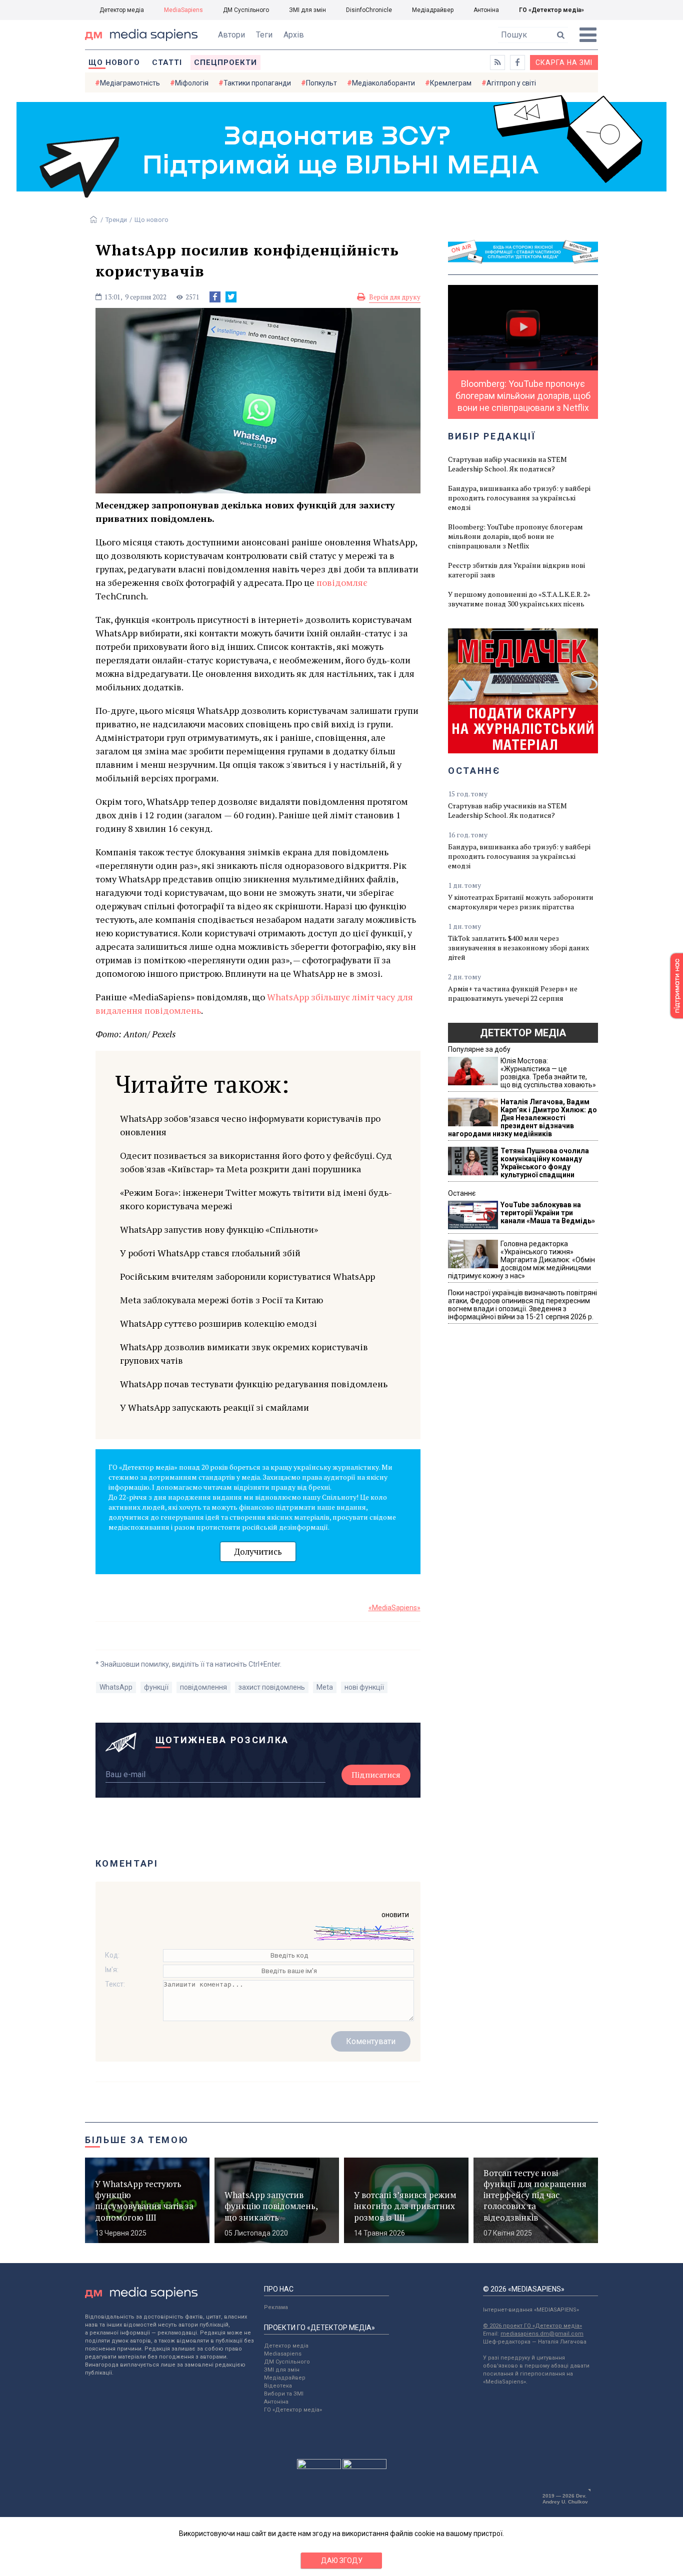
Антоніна (486, 10)
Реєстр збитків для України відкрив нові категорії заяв (516, 570)
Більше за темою (137, 2140)
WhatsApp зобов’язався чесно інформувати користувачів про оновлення (250, 1125)
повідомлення (203, 1687)
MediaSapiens (183, 10)
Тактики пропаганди (257, 83)
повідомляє (342, 582)
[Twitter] (231, 297)
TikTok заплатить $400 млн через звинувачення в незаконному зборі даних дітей (518, 948)
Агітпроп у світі (511, 83)
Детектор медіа (122, 10)
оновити (395, 1915)
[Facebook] (215, 297)
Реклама (276, 2307)
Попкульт (321, 83)
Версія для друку (395, 297)
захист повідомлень (272, 1687)
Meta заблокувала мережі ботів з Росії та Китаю (221, 1300)
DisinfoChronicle (369, 10)
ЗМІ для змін (307, 10)
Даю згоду (342, 2561)
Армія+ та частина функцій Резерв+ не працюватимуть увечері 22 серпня (513, 993)
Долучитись (258, 1551)
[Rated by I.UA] (319, 2467)
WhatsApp (116, 1687)
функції (156, 1687)
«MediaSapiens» (394, 1608)
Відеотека (278, 2386)
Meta (325, 1687)
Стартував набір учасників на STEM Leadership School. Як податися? (507, 464)
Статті (167, 62)
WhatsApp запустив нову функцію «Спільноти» (219, 1229)
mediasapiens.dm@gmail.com (542, 2334)
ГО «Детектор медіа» (551, 10)
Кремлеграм (451, 83)
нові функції (364, 1687)
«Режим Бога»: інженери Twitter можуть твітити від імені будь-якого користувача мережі (256, 1199)
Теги (264, 35)
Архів (294, 35)
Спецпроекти (225, 62)
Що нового (114, 62)
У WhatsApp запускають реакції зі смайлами (214, 1407)
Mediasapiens (283, 2354)
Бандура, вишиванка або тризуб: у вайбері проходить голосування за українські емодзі (519, 498)
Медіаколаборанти (383, 83)
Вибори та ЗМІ (284, 2394)
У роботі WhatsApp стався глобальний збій (210, 1253)
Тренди (116, 220)
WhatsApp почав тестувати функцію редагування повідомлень (254, 1384)
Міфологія (192, 83)
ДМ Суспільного (246, 10)
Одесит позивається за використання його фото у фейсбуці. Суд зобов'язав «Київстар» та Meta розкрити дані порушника (256, 1162)
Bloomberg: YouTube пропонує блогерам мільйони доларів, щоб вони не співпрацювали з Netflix (515, 536)
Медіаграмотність (130, 83)
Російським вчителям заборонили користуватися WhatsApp (247, 1276)
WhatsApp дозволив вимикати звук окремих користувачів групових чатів (244, 1353)
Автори (231, 35)
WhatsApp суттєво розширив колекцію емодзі (218, 1323)
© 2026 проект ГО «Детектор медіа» (532, 2326)
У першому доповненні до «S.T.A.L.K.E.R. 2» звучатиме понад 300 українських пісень (519, 599)
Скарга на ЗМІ (564, 62)
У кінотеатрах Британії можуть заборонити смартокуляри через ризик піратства (521, 902)
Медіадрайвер (433, 10)
